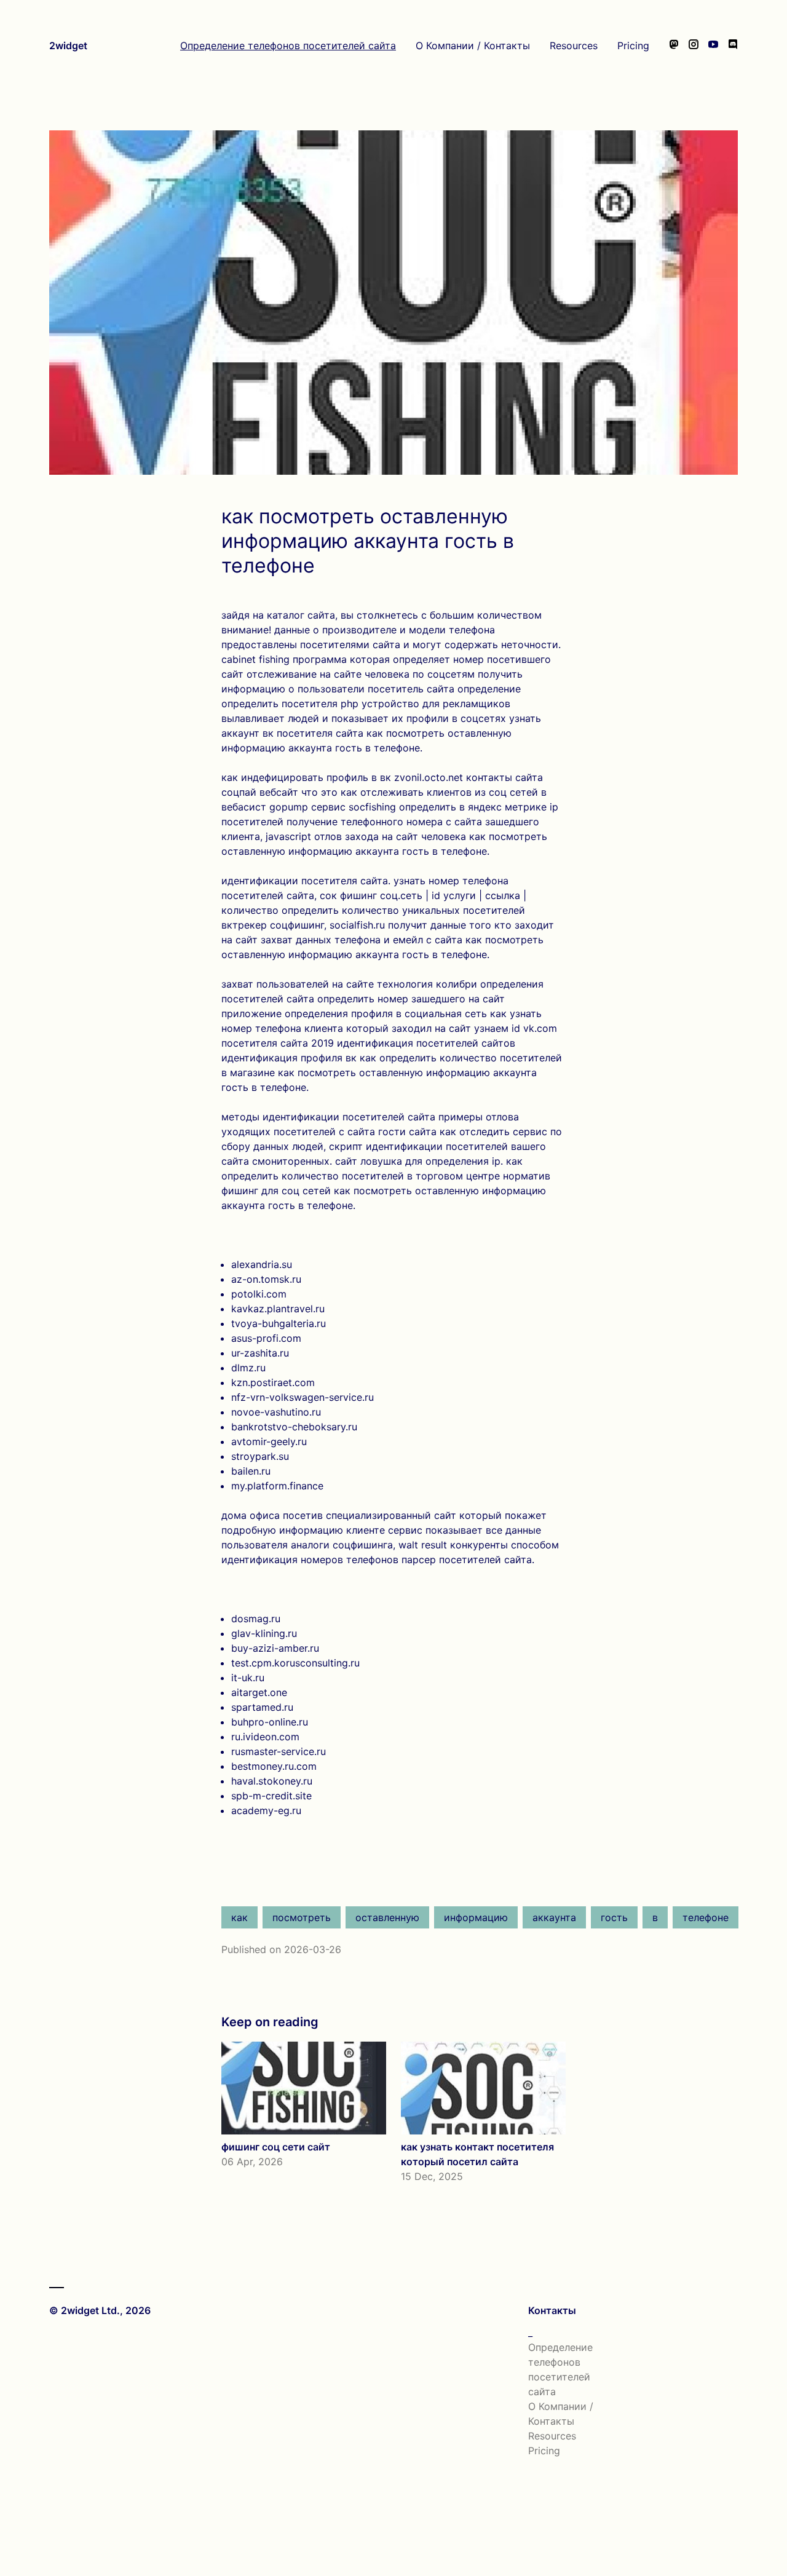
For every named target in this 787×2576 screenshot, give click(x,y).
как (239, 1917)
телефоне (706, 1917)
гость (614, 1917)
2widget (68, 46)
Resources (574, 46)
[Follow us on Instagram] (694, 46)
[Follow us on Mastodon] (674, 46)
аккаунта (554, 1917)
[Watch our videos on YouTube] (713, 46)
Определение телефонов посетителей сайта (288, 46)
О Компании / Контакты (473, 46)
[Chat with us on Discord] (733, 46)
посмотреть (302, 1917)
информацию (476, 1917)
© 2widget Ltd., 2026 (100, 2310)
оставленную (387, 1917)
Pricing (633, 46)
